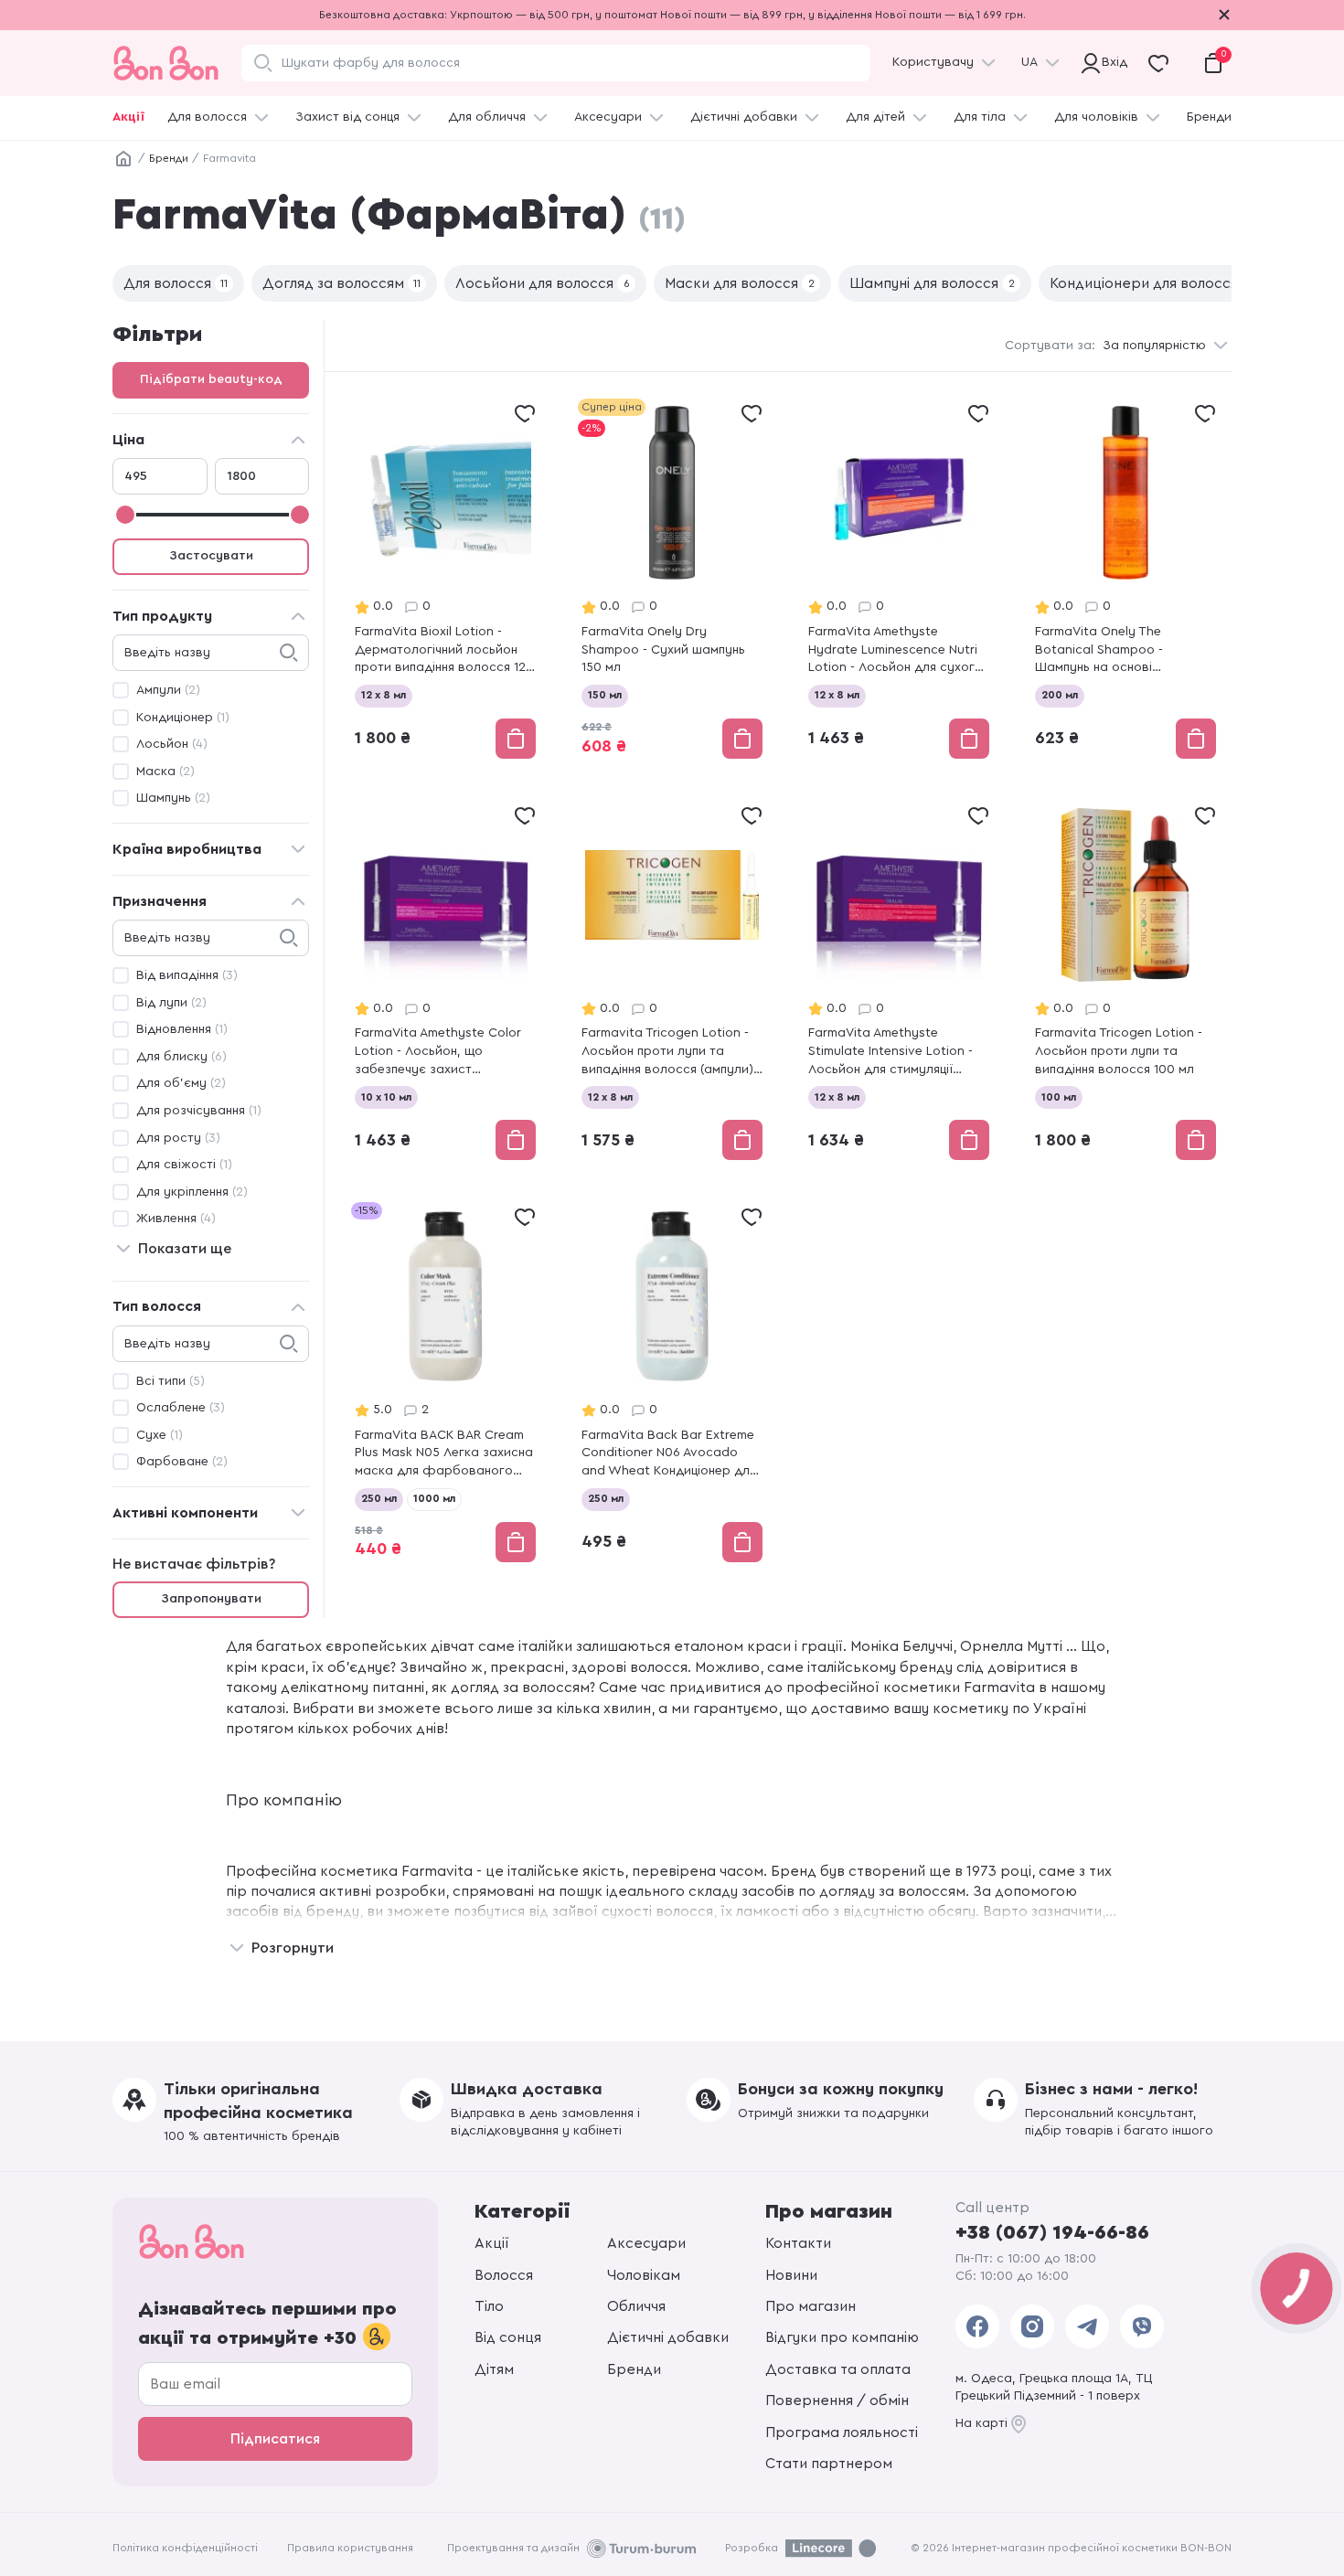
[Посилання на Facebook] (977, 2326)
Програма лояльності (842, 2432)
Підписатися (275, 2439)
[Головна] (123, 159)
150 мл (605, 695)
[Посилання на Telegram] (1087, 2326)
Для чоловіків (1096, 117)
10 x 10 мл (386, 1097)
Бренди (1209, 117)
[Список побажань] (525, 413)
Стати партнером (829, 2464)
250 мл (379, 1498)
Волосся (504, 2275)
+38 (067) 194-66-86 (1052, 2232)
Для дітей (875, 117)
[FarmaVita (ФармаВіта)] (445, 580)
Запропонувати (211, 1599)
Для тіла (980, 117)
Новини (791, 2275)
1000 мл (434, 1498)
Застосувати (211, 556)
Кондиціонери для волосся (1151, 283)
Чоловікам (644, 2275)
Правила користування (350, 2548)
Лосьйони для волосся (543, 283)
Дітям (494, 2369)
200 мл (1060, 695)
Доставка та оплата (838, 2369)
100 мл (1059, 1097)
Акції (128, 117)
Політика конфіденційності (185, 2548)
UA (1029, 62)
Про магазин (811, 2306)
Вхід (1112, 62)
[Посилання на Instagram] (1032, 2326)
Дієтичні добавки (744, 117)
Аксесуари (608, 117)
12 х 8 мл (384, 695)
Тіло (489, 2306)
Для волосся (207, 117)
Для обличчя (487, 117)
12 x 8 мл (837, 695)
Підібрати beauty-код (211, 379)
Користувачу (933, 62)
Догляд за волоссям (341, 283)
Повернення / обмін (837, 2400)
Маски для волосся (740, 283)
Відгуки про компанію (842, 2337)
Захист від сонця (347, 117)
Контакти (798, 2243)
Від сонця (508, 2337)
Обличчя (636, 2306)
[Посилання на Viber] (1142, 2326)
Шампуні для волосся (932, 283)
